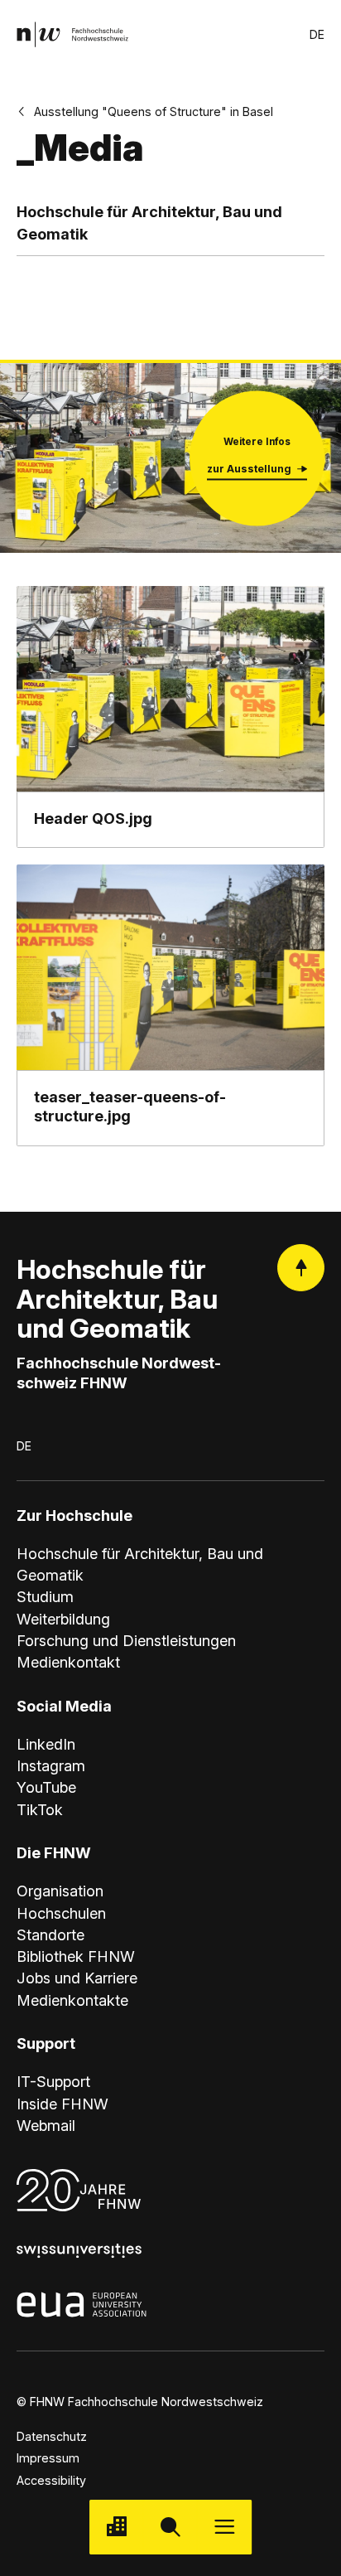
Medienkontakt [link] (68, 1662)
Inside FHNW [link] (62, 2104)
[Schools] (116, 2527)
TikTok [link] (40, 1809)
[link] (72, 34)
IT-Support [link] (53, 2081)
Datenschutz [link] (52, 2436)
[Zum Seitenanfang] (301, 1268)
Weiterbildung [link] (63, 1619)
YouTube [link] (46, 1787)
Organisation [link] (60, 1891)
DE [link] (317, 34)
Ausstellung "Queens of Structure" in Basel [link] (154, 111)
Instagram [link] (51, 1765)
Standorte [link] (50, 1934)
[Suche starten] (170, 2527)
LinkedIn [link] (46, 1744)
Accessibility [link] (51, 2480)
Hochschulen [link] (61, 1913)
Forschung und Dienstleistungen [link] (126, 1640)
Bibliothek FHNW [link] (76, 1956)
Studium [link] (45, 1596)
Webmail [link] (46, 2125)
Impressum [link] (48, 2458)
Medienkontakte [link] (72, 2000)
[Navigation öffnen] (225, 2527)
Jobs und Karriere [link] (77, 1978)
